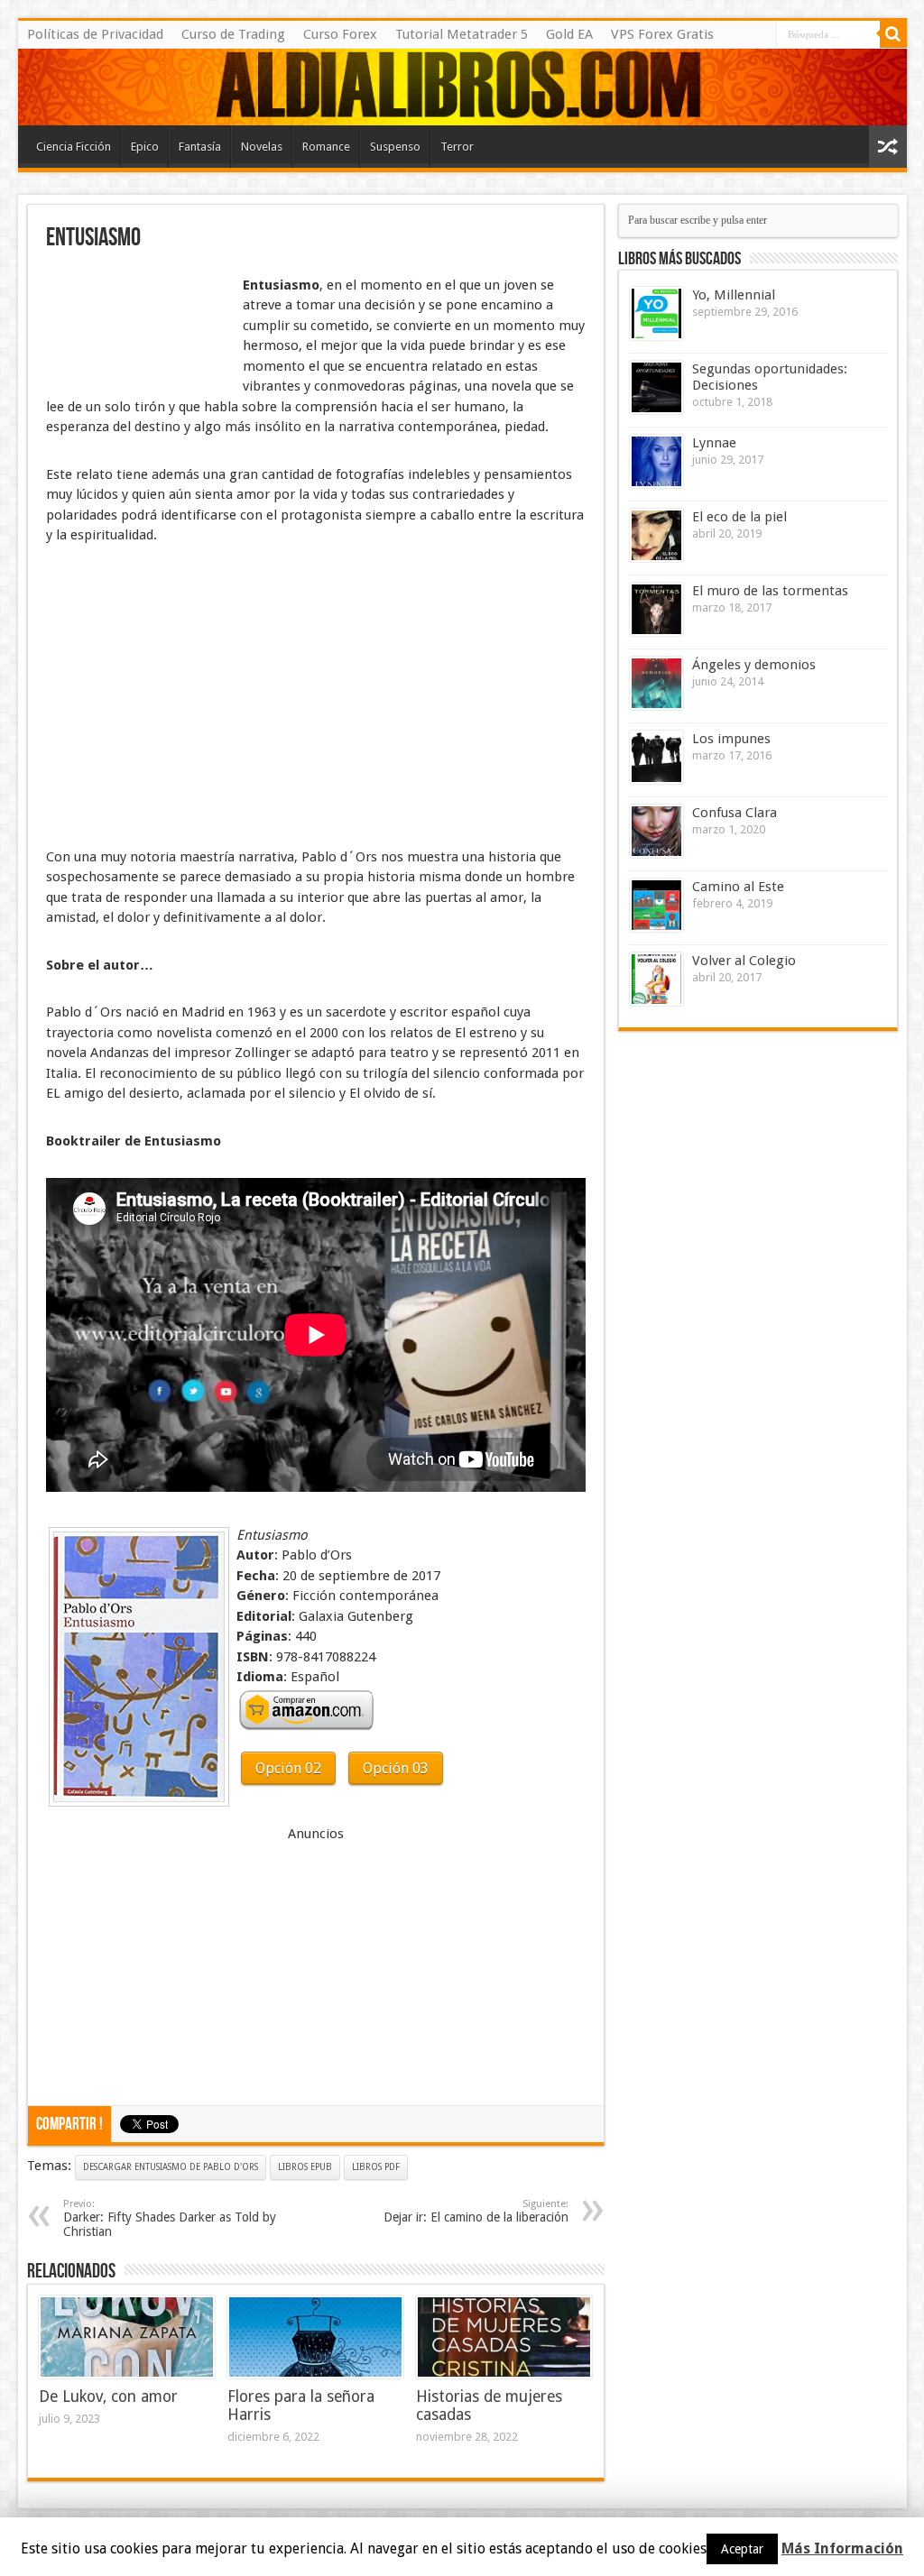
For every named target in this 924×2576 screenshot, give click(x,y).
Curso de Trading (233, 34)
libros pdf (376, 2167)
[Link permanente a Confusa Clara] (656, 831)
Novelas (262, 147)
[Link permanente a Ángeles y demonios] (656, 683)
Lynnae (714, 443)
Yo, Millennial (734, 295)
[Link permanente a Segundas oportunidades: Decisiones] (656, 387)
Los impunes (731, 739)
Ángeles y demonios (754, 665)
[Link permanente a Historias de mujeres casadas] (504, 2337)
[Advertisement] (136, 318)
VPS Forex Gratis (662, 34)
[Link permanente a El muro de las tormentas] (656, 609)
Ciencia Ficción (74, 147)
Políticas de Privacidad (95, 34)
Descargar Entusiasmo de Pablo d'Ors (171, 2167)
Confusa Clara (735, 813)
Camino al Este (738, 887)
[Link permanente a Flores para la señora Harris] (315, 2337)
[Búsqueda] (893, 34)
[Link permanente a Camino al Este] (656, 905)
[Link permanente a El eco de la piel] (656, 535)
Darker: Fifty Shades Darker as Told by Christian (170, 2218)
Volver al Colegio (744, 961)
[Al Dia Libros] (462, 87)
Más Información (842, 2548)
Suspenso (395, 147)
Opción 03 (396, 1768)
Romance (326, 147)
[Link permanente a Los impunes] (656, 757)
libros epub (305, 2167)
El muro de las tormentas (770, 591)
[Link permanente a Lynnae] (656, 461)
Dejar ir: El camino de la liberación (476, 2211)
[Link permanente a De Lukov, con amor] (127, 2337)
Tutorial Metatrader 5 (462, 34)
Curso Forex (340, 34)
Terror (457, 147)
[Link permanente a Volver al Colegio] (656, 979)
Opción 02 (288, 1768)
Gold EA (569, 34)
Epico (145, 147)
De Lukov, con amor (108, 2397)
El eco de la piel (739, 517)
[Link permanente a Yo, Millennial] (656, 313)
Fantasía (200, 147)
